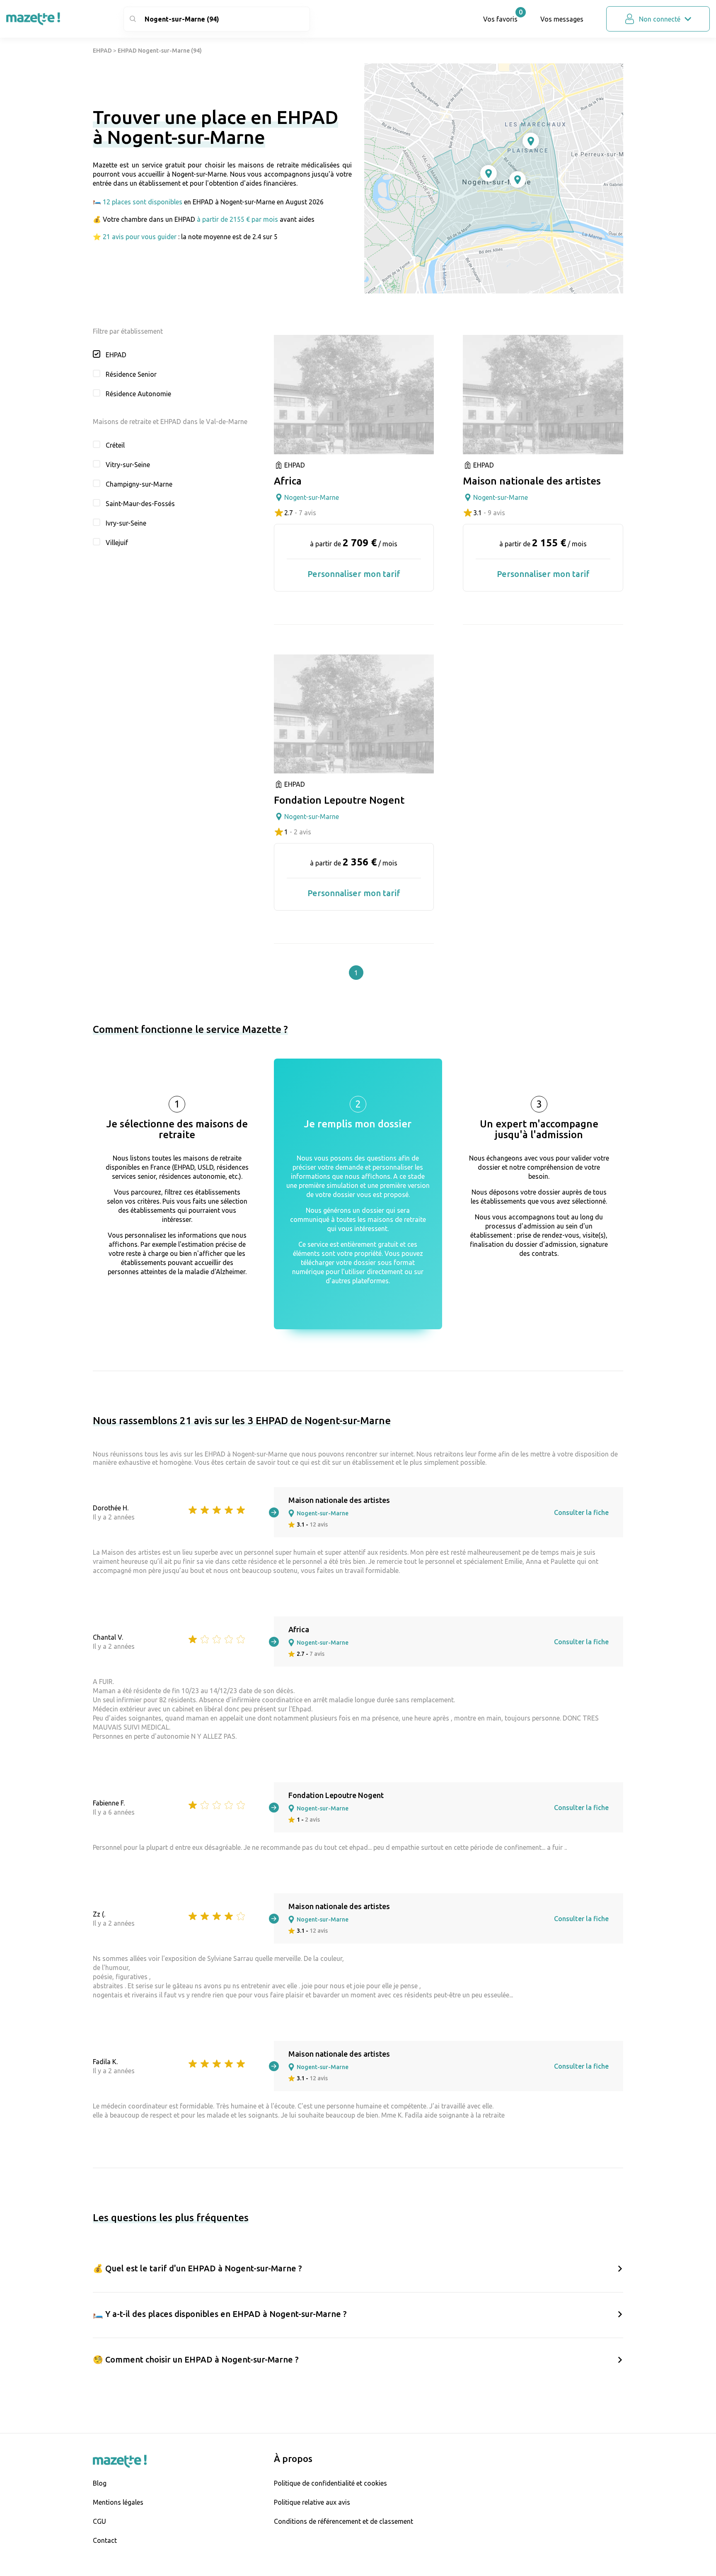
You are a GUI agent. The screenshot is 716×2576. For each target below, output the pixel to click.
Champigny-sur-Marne (139, 484)
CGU (99, 2521)
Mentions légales (118, 2502)
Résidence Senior (131, 374)
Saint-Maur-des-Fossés (140, 504)
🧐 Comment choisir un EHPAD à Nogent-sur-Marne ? (196, 2359)
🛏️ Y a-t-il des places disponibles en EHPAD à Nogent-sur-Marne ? (220, 2314)
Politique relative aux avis (312, 2502)
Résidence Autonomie (138, 394)
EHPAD (102, 51)
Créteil (115, 445)
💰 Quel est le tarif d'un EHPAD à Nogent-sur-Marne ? (197, 2268)
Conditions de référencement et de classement (343, 2521)
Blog (100, 2483)
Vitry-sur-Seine (128, 465)
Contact (105, 2540)
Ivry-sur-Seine (126, 523)
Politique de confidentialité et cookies (330, 2483)
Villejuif (117, 543)
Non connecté (660, 19)
